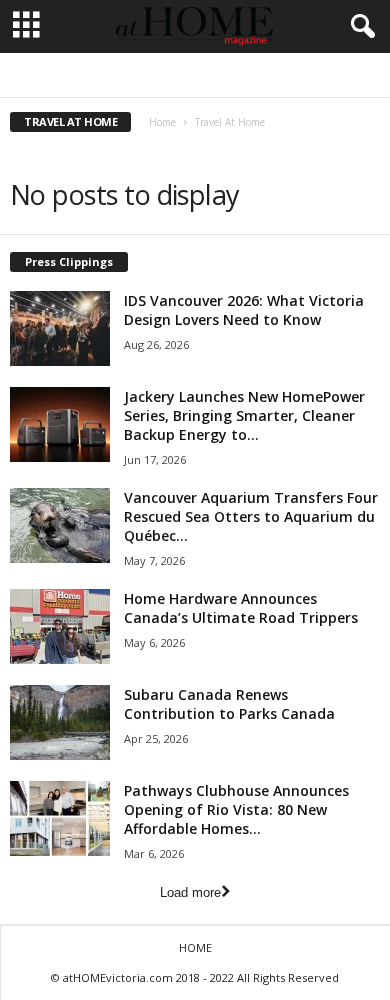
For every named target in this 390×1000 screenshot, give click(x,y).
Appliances (154, 75)
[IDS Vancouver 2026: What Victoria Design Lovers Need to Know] (60, 328)
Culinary (219, 75)
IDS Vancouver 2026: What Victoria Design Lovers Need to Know (244, 310)
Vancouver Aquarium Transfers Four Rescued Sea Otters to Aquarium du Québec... (251, 516)
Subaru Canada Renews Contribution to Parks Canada (229, 704)
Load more (190, 892)
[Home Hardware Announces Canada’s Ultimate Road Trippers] (60, 626)
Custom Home (294, 75)
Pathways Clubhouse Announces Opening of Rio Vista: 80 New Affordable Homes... (236, 809)
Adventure (83, 75)
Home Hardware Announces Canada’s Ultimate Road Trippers (241, 608)
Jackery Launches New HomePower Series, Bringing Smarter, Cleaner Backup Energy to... (244, 415)
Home (162, 122)
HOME (195, 947)
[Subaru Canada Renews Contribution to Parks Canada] (60, 722)
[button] (359, 27)
